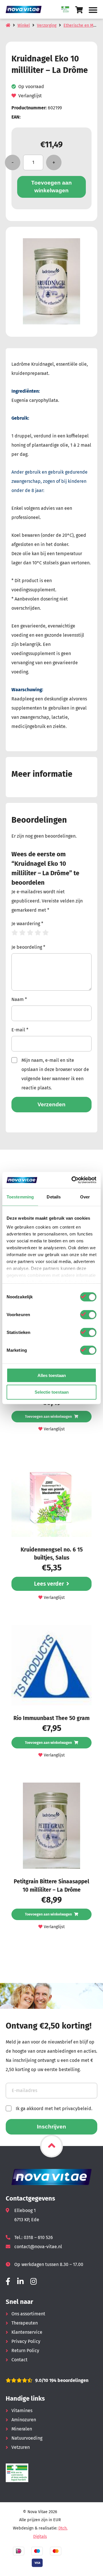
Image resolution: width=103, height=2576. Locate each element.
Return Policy (25, 2351)
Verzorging (47, 25)
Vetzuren (21, 2447)
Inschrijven (51, 2127)
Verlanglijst (30, 96)
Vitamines (22, 2411)
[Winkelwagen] (79, 10)
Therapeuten (25, 2323)
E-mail (20, 1030)
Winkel (24, 25)
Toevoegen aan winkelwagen (51, 187)
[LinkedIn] (20, 2282)
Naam (19, 999)
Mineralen (22, 2429)
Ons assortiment (28, 2314)
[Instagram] (33, 2282)
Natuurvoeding (27, 2438)
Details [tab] (54, 1197)
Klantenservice (27, 2332)
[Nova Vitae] (26, 9)
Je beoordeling (28, 947)
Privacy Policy (26, 2341)
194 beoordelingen (68, 2380)
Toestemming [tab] (20, 1197)
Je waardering (27, 924)
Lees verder (49, 1584)
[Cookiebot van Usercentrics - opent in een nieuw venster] (73, 1180)
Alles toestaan (52, 1375)
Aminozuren (24, 2420)
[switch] (88, 1314)
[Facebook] (8, 2282)
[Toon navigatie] (93, 10)
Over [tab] (85, 1197)
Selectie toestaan (52, 1392)
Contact (19, 2360)
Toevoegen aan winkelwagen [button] (48, 1416)
